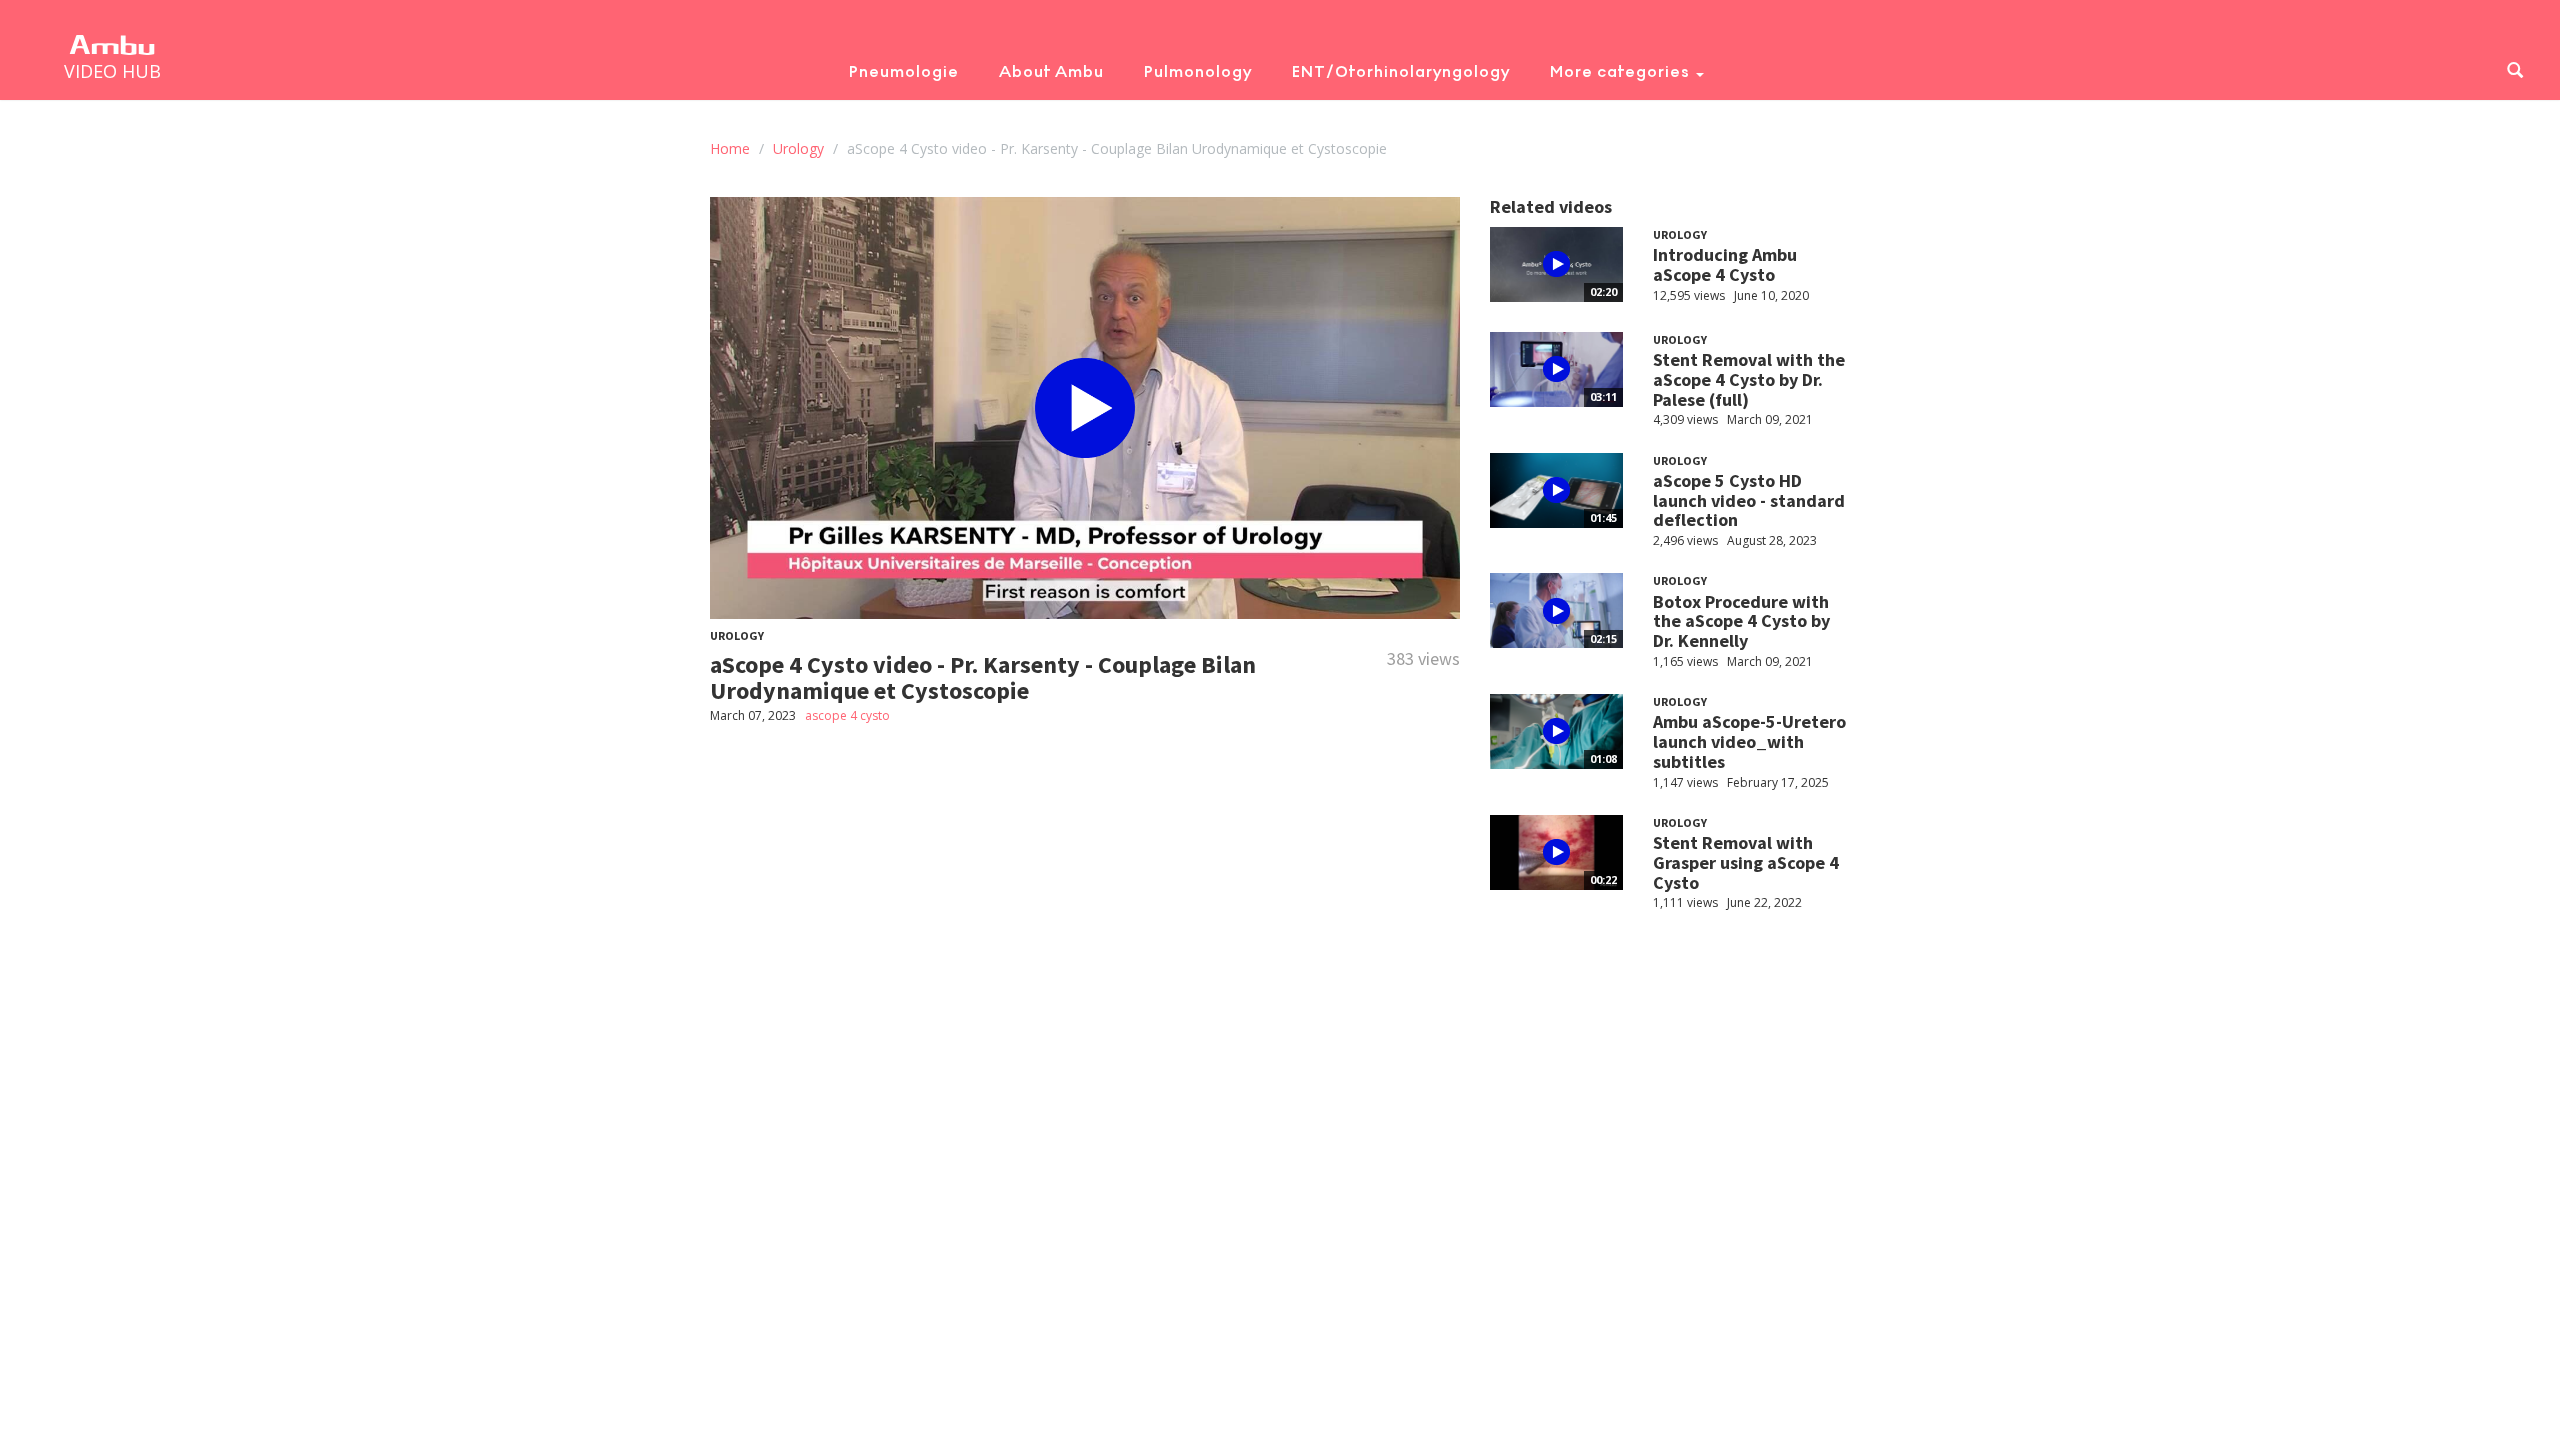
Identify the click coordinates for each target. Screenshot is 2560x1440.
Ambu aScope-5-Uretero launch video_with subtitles (1749, 741)
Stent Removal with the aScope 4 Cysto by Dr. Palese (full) (1749, 379)
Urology (798, 148)
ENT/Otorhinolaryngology (1401, 71)
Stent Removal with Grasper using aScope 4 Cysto (1746, 862)
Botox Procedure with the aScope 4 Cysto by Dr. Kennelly (1741, 621)
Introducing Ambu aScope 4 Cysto (1725, 264)
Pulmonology (1198, 71)
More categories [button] (1622, 71)
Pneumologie (904, 71)
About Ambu (1051, 71)
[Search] (2515, 71)
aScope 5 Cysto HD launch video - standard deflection (1749, 500)
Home (730, 148)
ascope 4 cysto (847, 715)
